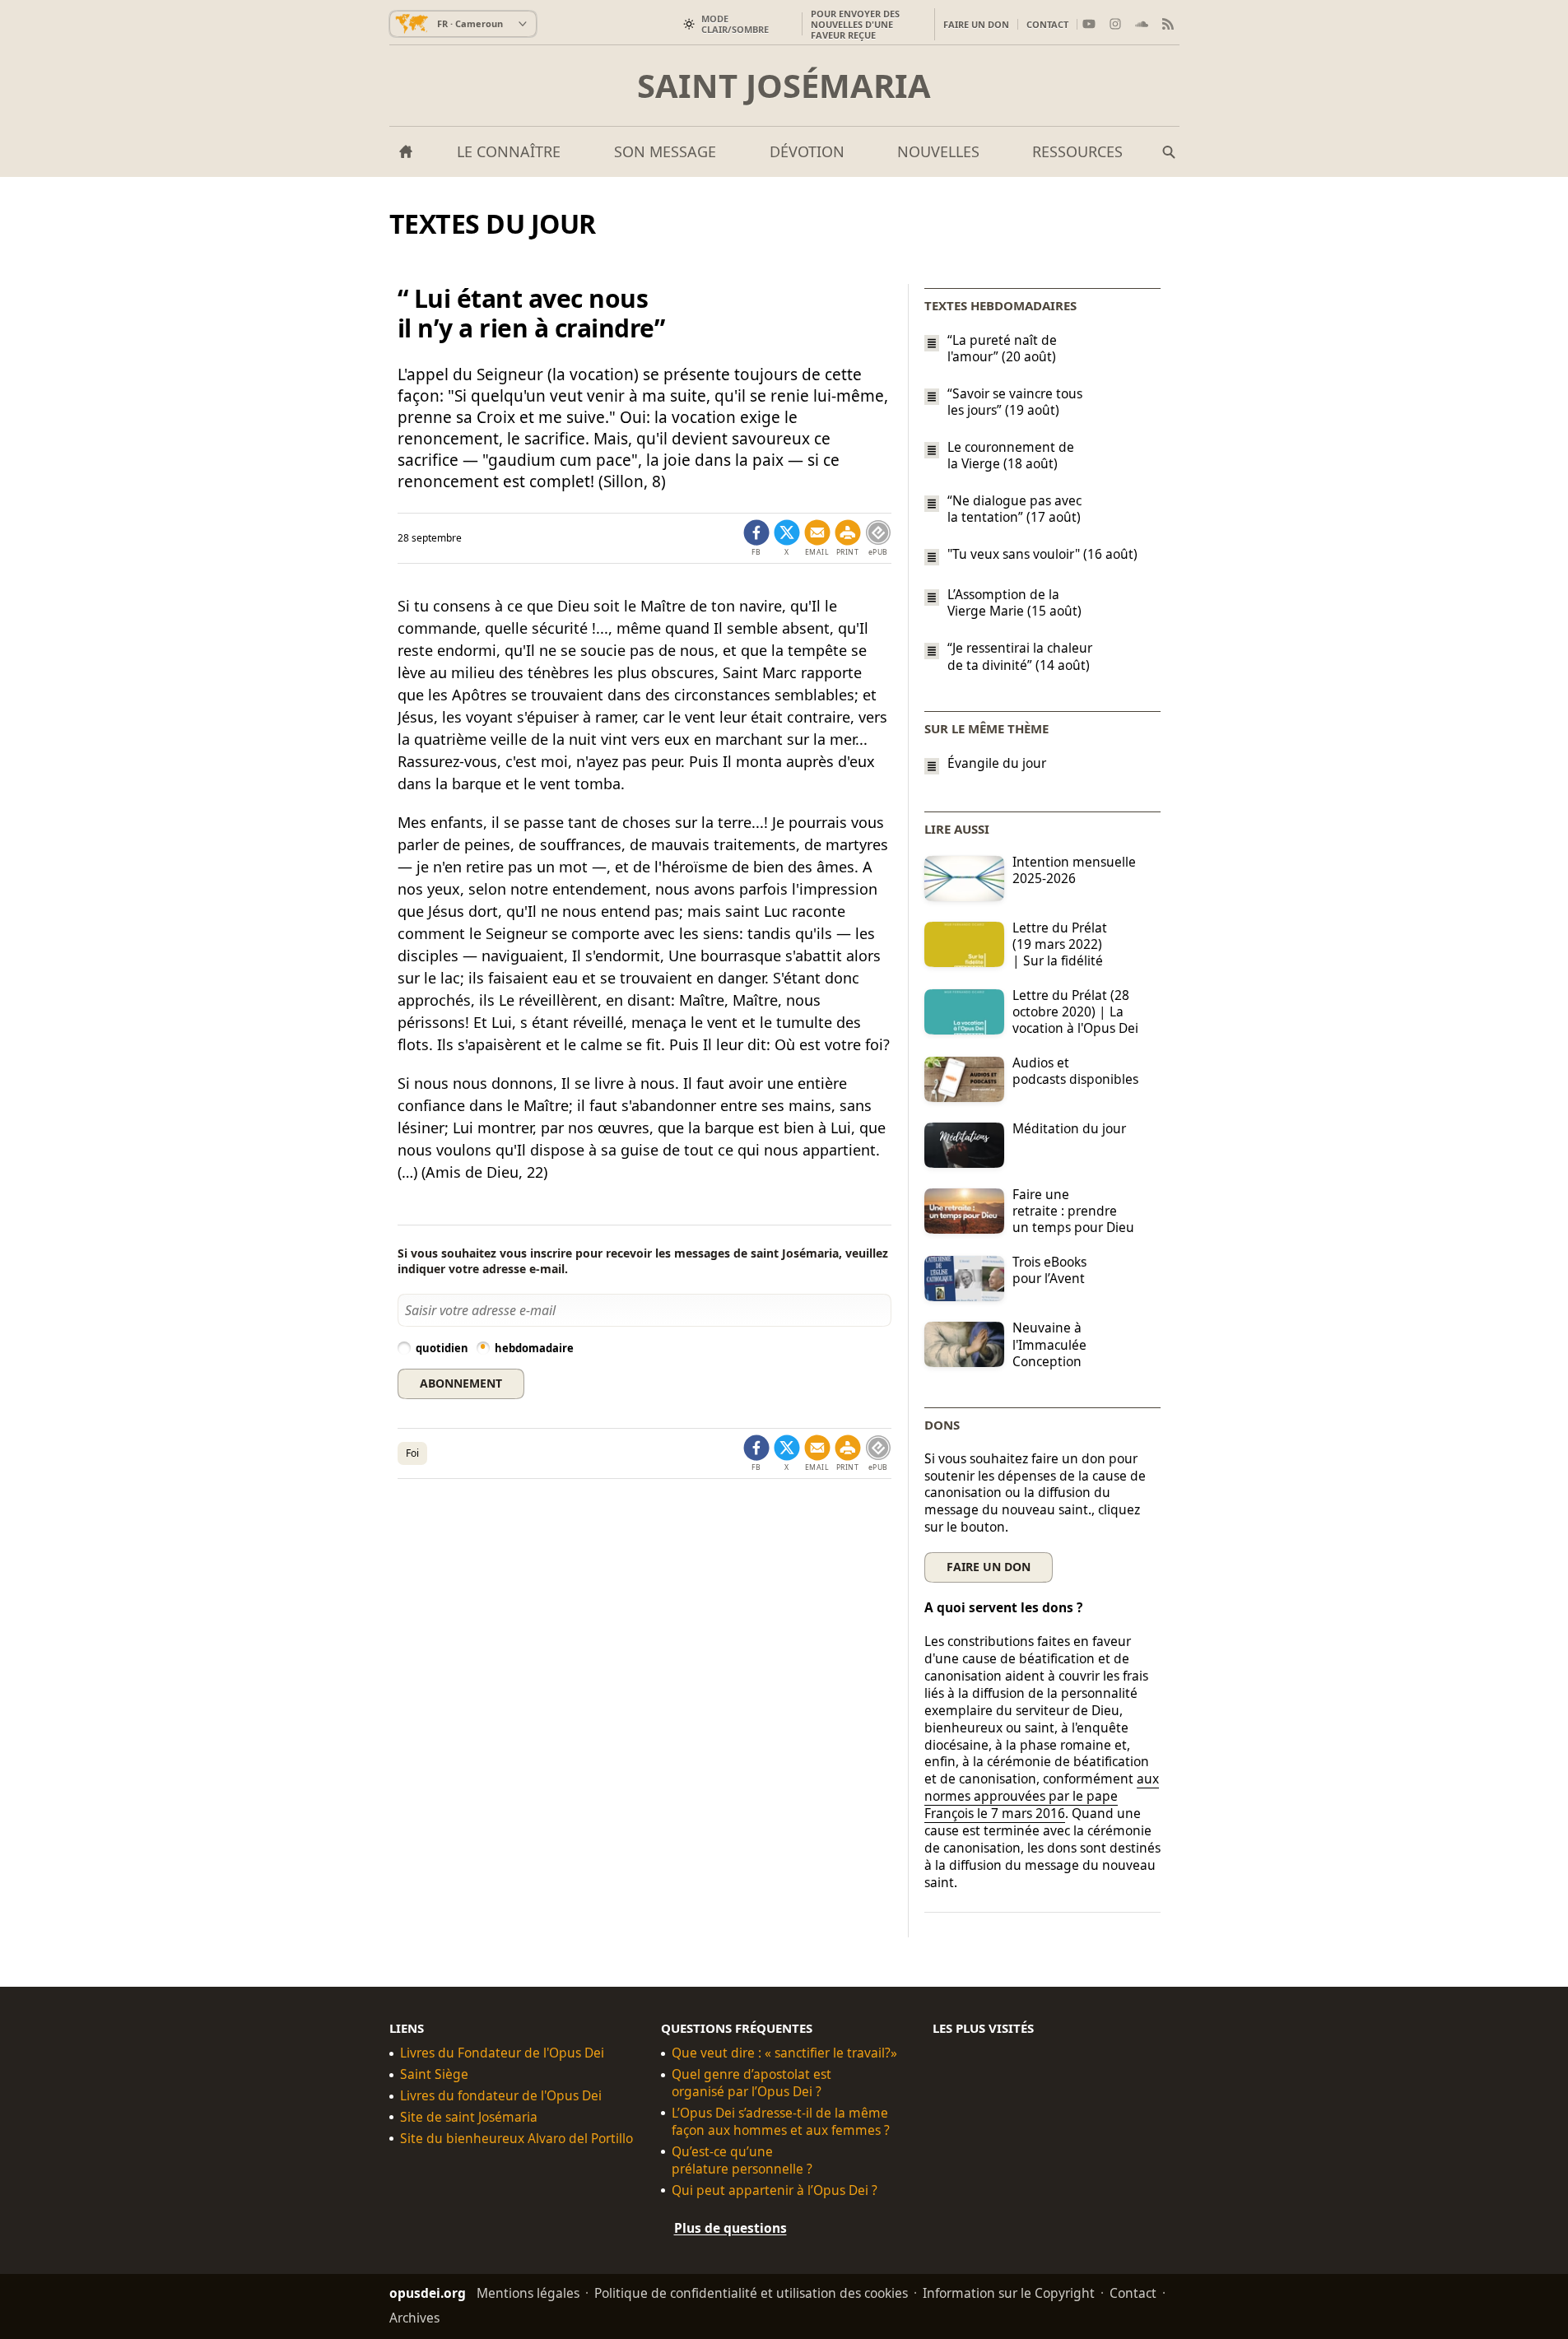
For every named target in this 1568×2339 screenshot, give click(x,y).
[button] (848, 538)
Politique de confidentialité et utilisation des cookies (751, 2292)
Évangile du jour (997, 763)
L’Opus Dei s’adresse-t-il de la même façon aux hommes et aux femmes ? (781, 2122)
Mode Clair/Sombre (735, 24)
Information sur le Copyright (1009, 2292)
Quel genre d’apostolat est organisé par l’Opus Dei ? (751, 2083)
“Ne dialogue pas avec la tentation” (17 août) (1014, 509)
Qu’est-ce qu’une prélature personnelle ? (742, 2160)
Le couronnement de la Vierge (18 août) (1011, 455)
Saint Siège (434, 2074)
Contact (1047, 24)
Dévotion (807, 151)
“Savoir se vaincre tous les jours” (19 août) (1015, 402)
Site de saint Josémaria (469, 2117)
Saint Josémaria (784, 86)
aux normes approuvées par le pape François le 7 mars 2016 (1042, 1796)
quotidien (442, 1348)
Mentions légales (528, 2292)
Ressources (1077, 151)
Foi (412, 1453)
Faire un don (976, 24)
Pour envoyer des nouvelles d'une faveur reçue (855, 24)
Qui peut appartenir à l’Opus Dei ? (775, 2190)
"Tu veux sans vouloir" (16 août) (1042, 554)
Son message (665, 151)
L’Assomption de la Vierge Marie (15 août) (1014, 602)
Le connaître (509, 151)
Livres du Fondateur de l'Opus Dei (502, 2053)
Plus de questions (730, 2227)
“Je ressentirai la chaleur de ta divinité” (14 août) (1020, 657)
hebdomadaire (534, 1348)
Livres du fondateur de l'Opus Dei (501, 2096)
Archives (414, 2317)
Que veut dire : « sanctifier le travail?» (784, 2053)
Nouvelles (938, 151)
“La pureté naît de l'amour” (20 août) (1002, 348)
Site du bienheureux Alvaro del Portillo (516, 2139)
